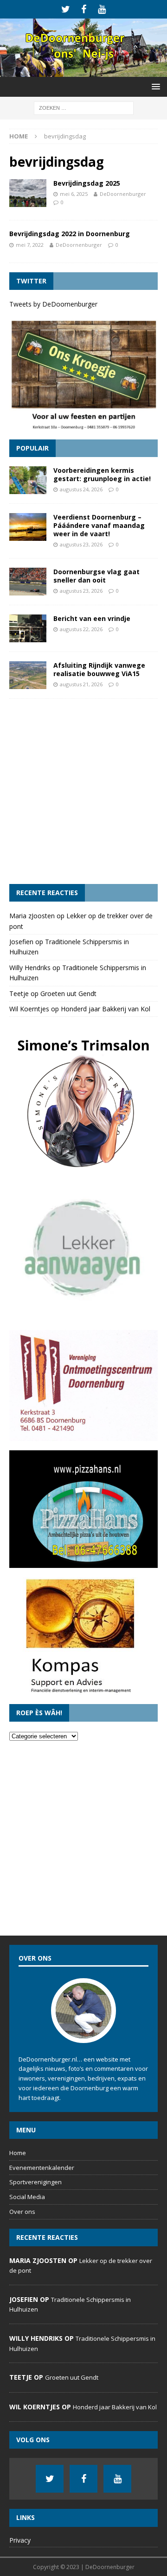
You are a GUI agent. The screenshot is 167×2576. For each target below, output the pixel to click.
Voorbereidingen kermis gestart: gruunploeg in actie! (102, 474)
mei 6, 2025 (74, 194)
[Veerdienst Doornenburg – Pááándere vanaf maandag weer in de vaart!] (28, 527)
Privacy (20, 2540)
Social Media (27, 2197)
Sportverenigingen (35, 2182)
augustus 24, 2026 (81, 489)
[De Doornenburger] (83, 71)
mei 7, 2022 (30, 245)
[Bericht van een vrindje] (28, 628)
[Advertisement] (83, 791)
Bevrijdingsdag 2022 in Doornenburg (70, 234)
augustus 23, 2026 (81, 544)
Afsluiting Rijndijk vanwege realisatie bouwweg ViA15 (99, 669)
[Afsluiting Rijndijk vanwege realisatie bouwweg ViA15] (28, 675)
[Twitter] (66, 9)
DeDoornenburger (123, 194)
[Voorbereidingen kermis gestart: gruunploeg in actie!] (28, 480)
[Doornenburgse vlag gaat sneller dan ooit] (28, 582)
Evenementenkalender (42, 2168)
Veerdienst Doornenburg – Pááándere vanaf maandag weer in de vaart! (99, 525)
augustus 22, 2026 (81, 629)
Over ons (22, 2212)
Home (18, 2153)
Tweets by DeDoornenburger (53, 304)
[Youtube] (102, 9)
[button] (154, 86)
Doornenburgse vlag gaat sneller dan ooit (96, 576)
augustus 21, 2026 (81, 684)
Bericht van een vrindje (92, 618)
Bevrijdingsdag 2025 (87, 183)
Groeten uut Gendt (68, 993)
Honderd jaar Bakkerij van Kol (106, 1009)
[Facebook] (84, 9)
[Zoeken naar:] (84, 107)
